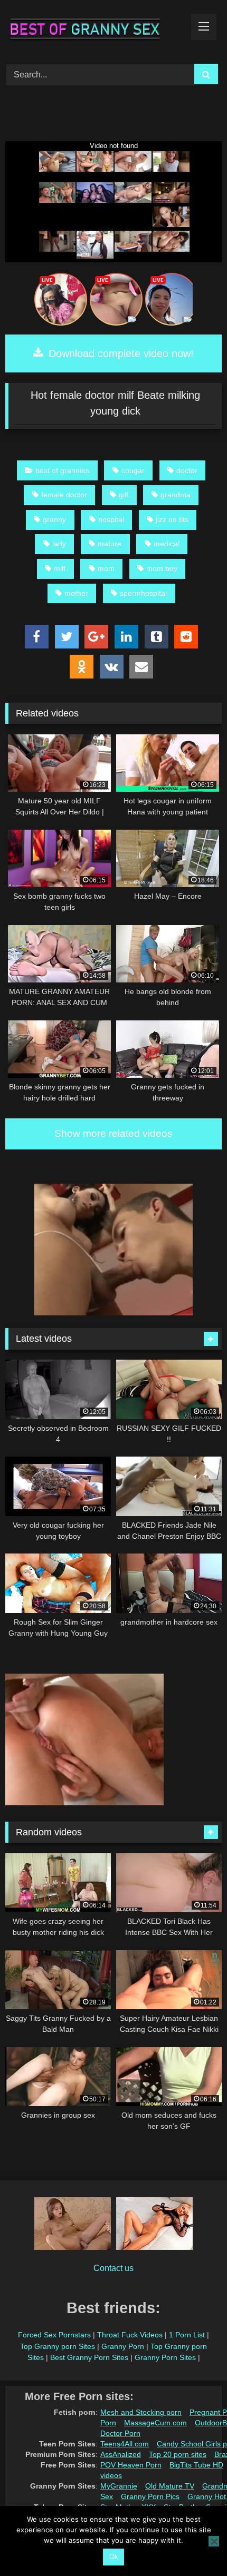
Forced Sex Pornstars (54, 2335)
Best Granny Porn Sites (89, 2357)
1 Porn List (187, 2335)
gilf (124, 495)
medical (167, 544)
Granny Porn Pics (150, 2496)
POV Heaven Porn (131, 2465)
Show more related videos (113, 1133)
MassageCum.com (155, 2423)
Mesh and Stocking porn (141, 2412)
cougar (133, 470)
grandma (176, 495)
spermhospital (143, 593)
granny (54, 519)
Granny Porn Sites (165, 2357)
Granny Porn (123, 2346)
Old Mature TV (170, 2486)
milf (60, 568)
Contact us (113, 2268)
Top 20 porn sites (178, 2454)
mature (110, 544)
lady (59, 544)
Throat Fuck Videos (130, 2335)
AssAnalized (121, 2454)
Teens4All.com (125, 2444)
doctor (187, 470)
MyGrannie (119, 2486)
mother (76, 593)
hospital (111, 519)
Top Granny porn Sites (58, 2346)
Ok (114, 2557)
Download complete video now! (120, 353)
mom (106, 568)
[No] (214, 2541)
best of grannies (62, 470)
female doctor (64, 495)
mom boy (162, 568)
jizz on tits (172, 519)
